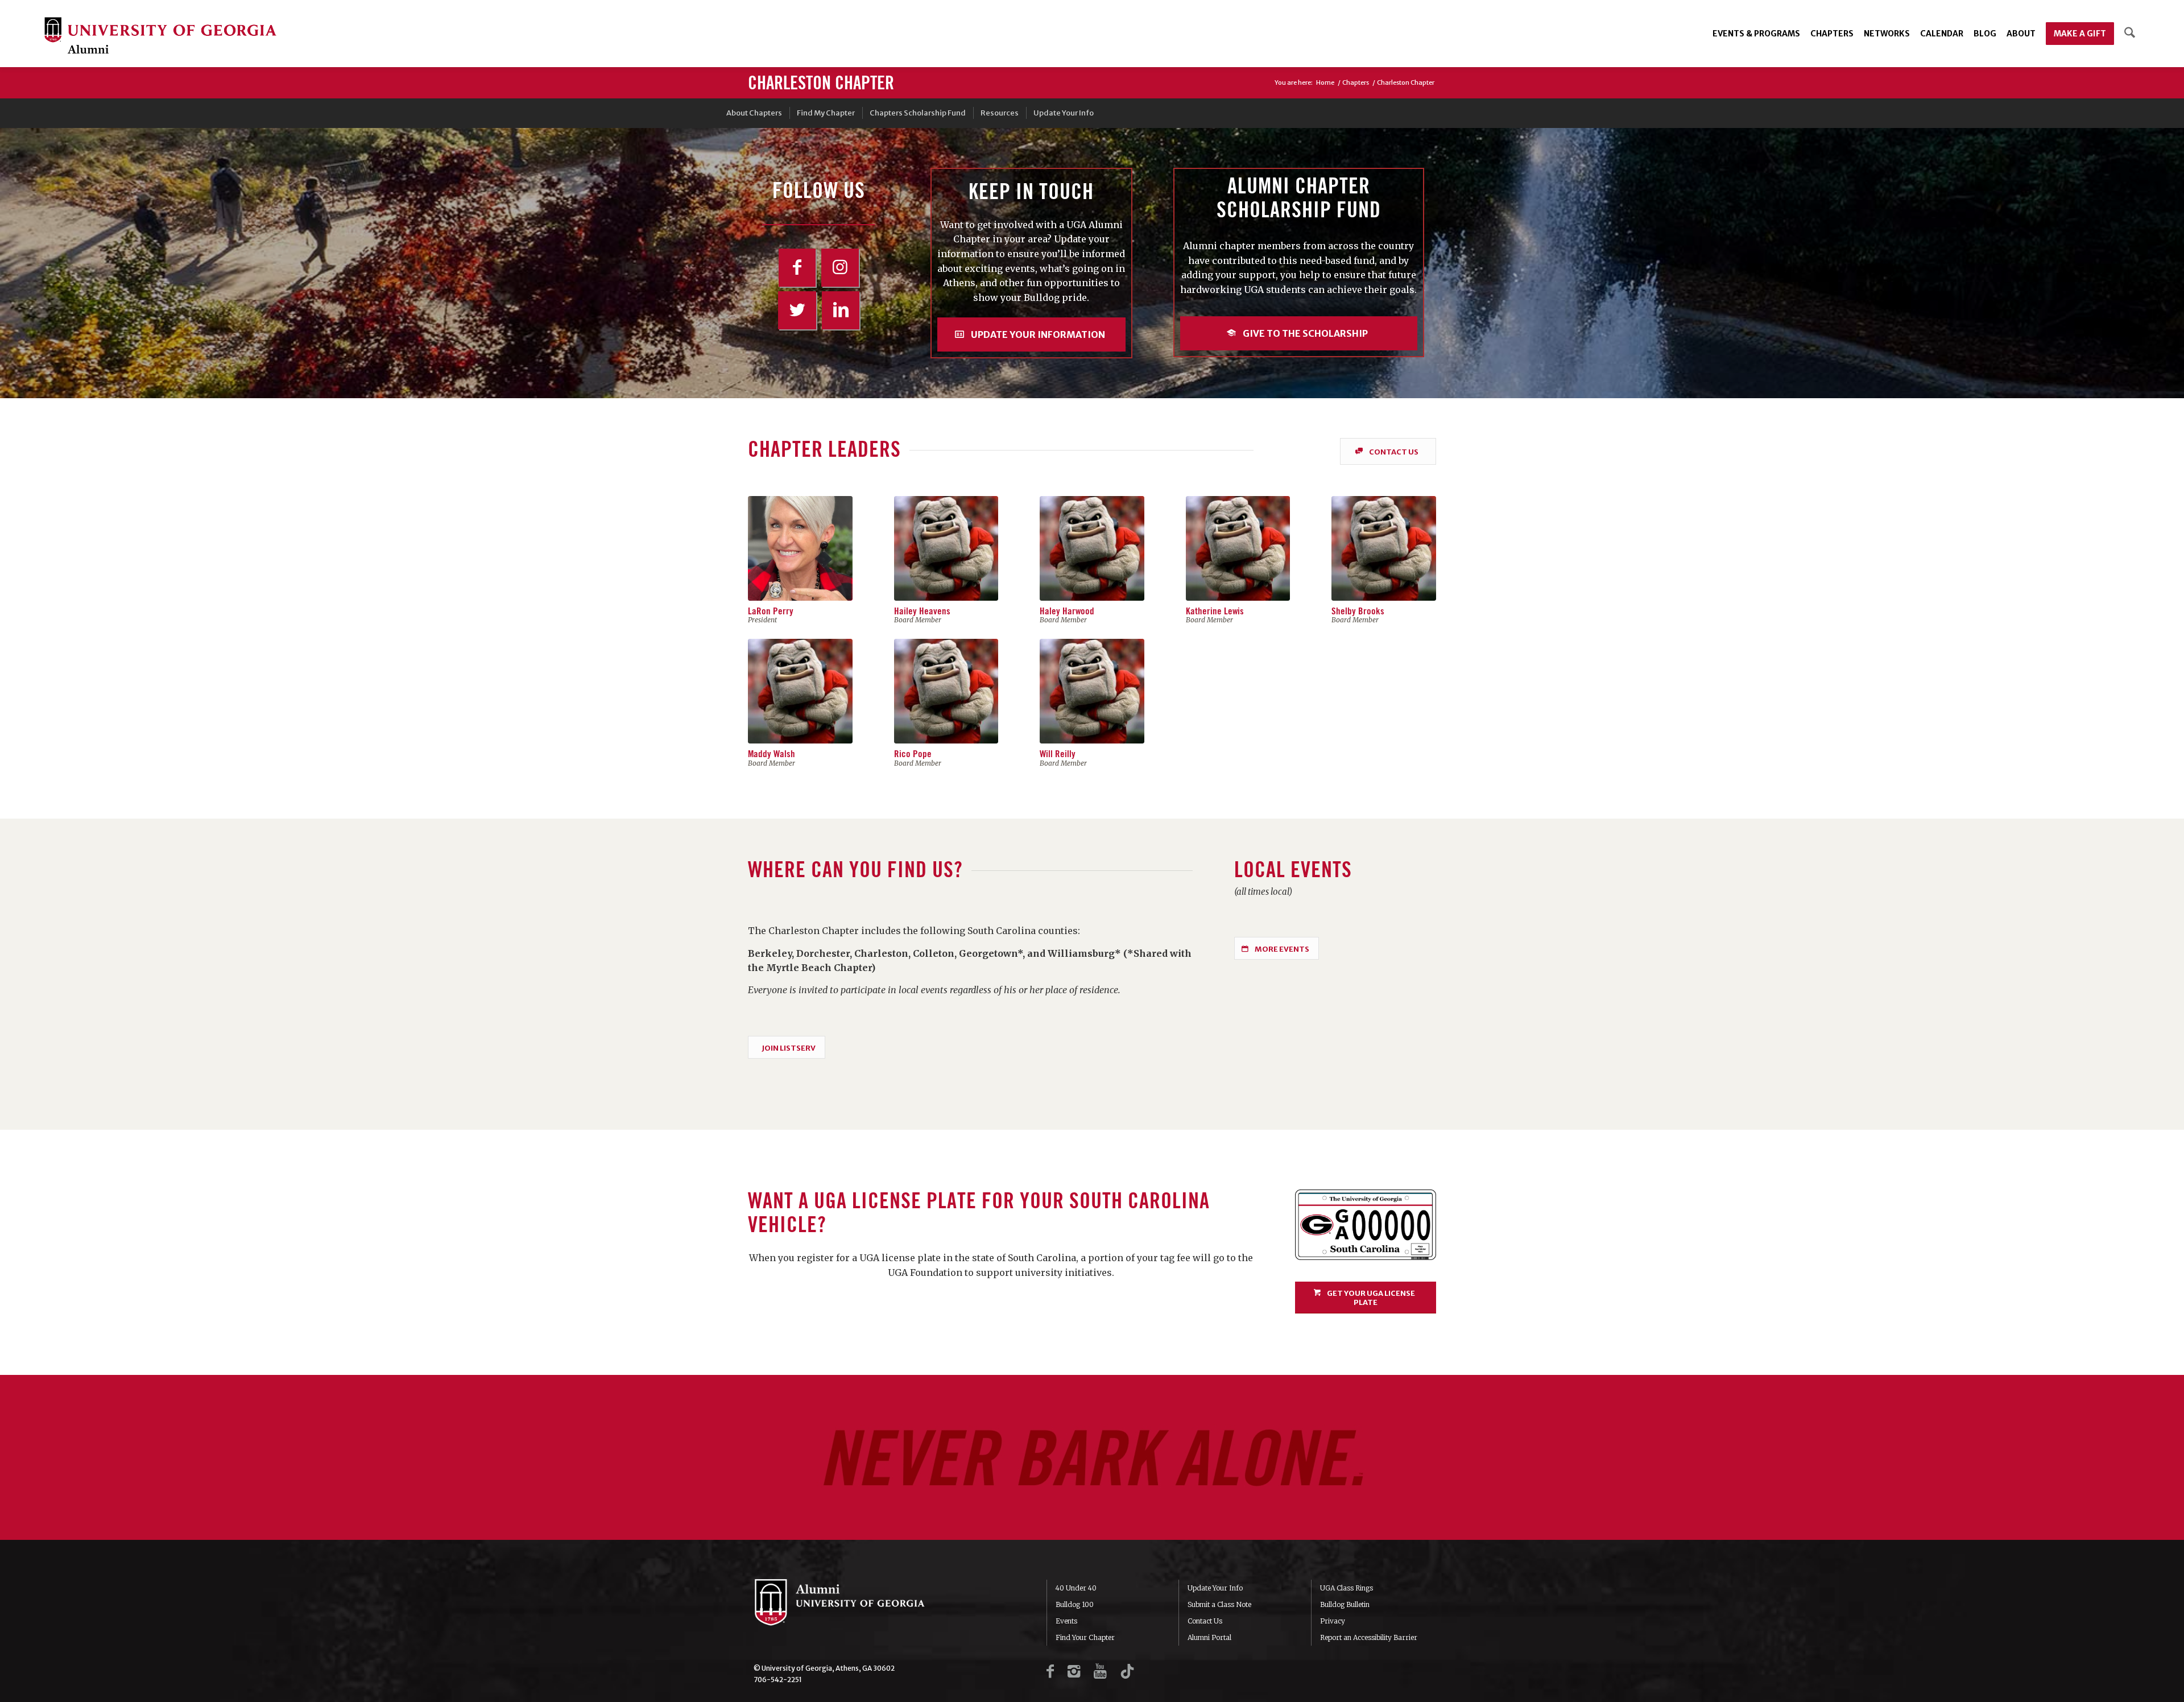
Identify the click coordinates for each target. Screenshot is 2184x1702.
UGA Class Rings (1347, 1588)
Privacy (1333, 1621)
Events (1066, 1621)
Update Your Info (1215, 1588)
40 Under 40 (1076, 1588)
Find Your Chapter (1085, 1637)
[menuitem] (1756, 34)
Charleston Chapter (821, 84)
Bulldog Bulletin (1345, 1604)
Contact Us (1205, 1621)
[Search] (2130, 34)
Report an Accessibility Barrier (1369, 1637)
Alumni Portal (1209, 1637)
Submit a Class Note (1219, 1604)
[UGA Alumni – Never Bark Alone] (160, 37)
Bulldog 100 (1075, 1604)
